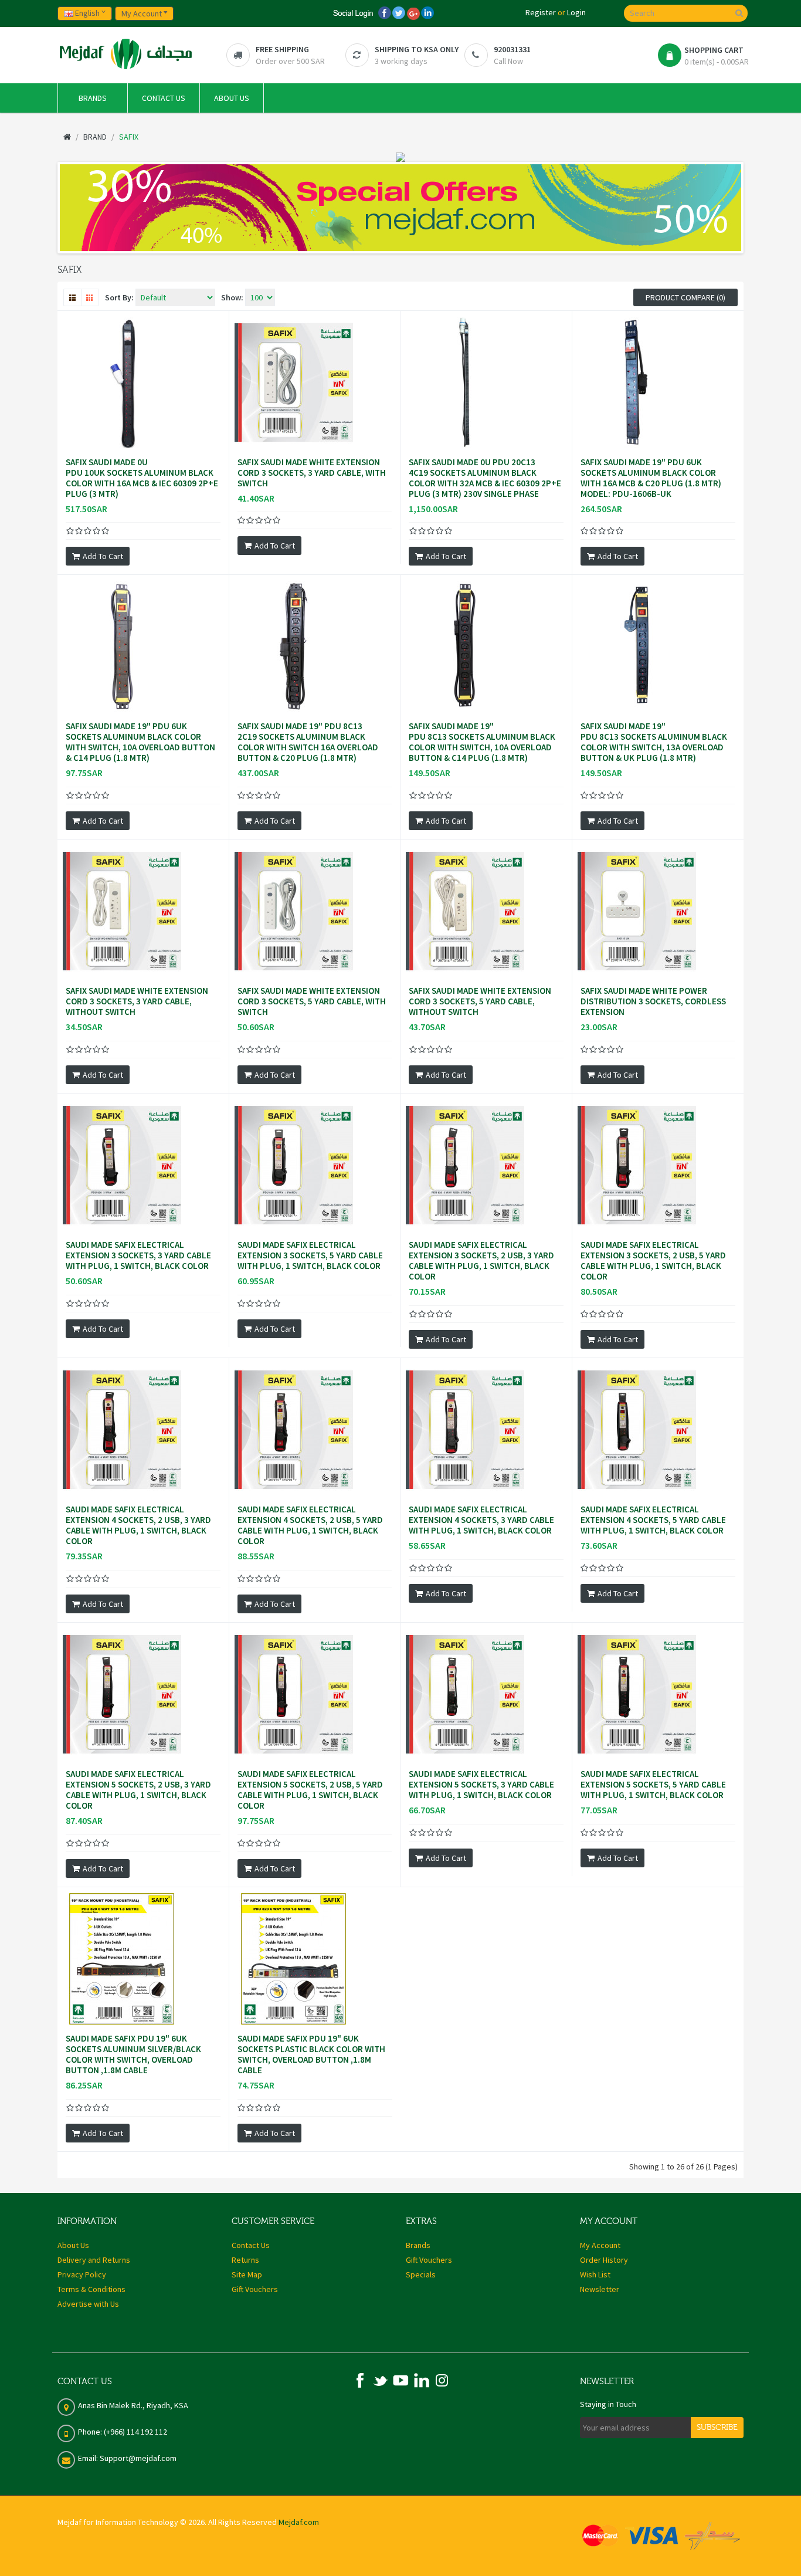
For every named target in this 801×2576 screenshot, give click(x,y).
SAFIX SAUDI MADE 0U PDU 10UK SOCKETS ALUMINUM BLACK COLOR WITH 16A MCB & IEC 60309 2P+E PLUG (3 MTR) (142, 478)
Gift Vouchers (255, 2289)
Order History (604, 2260)
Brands (418, 2245)
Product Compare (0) (685, 297)
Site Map (247, 2274)
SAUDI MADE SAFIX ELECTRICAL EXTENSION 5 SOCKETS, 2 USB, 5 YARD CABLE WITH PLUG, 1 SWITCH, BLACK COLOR (310, 1790)
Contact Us (251, 2245)
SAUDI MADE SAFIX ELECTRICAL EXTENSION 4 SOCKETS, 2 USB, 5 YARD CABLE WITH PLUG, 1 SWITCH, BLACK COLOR (310, 1525)
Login (576, 12)
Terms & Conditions (91, 2289)
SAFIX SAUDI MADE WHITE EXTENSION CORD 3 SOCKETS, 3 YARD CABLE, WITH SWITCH (312, 473)
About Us (73, 2245)
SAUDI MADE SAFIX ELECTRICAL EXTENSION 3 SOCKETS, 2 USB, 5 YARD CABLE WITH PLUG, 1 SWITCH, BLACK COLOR (653, 1261)
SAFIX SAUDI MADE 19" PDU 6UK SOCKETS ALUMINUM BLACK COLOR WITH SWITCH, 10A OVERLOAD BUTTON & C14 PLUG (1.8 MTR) (140, 742)
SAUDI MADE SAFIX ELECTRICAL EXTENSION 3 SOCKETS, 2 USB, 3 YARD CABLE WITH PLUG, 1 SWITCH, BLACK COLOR (481, 1261)
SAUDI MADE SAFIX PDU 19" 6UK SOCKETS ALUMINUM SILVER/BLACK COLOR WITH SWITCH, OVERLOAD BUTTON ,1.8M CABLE (133, 2054)
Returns (245, 2260)
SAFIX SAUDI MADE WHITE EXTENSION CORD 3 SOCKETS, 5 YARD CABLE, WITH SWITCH (312, 1001)
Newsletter (600, 2289)
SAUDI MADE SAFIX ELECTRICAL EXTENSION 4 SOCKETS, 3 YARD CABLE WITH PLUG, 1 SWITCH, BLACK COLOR (481, 1520)
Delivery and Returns (94, 2260)
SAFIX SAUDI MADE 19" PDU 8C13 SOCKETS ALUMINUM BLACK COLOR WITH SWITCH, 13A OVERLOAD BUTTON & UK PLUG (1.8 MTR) (654, 742)
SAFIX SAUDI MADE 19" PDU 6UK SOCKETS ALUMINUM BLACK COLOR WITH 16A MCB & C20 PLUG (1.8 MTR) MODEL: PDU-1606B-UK (651, 478)
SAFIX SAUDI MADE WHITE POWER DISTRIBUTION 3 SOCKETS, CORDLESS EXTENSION (653, 1001)
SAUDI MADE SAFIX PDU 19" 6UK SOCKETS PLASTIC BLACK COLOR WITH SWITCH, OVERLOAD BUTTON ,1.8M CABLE (311, 2054)
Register (541, 12)
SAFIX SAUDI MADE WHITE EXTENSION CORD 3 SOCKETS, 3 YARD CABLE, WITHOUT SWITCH (137, 1001)
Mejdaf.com (299, 2522)
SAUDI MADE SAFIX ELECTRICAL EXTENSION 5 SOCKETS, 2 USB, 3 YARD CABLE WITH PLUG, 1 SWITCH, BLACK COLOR (138, 1790)
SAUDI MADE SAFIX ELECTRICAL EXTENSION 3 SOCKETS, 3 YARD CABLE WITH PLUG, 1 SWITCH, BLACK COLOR (138, 1255)
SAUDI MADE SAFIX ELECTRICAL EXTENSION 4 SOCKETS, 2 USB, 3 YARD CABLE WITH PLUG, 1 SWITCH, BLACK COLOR (138, 1525)
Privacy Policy (82, 2274)
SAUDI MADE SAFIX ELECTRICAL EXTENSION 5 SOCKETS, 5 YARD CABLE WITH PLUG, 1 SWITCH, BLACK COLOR (653, 1785)
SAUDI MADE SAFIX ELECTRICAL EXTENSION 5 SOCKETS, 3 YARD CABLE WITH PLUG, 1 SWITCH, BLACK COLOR (481, 1785)
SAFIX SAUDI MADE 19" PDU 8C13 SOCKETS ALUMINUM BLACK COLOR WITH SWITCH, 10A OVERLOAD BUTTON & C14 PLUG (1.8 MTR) (482, 742)
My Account (600, 2245)
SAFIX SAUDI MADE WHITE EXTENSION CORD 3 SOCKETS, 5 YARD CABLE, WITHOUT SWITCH (480, 1001)
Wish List (595, 2274)
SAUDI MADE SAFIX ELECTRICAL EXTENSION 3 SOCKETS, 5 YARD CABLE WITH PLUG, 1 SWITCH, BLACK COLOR (310, 1255)
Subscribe (717, 2428)
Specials (421, 2274)
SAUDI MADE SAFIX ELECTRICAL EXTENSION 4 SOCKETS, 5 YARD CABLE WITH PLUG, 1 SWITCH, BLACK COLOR (653, 1520)
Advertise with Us (88, 2304)
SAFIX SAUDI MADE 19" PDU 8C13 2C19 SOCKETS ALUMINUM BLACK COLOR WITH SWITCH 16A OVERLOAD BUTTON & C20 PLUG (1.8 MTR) (308, 742)
